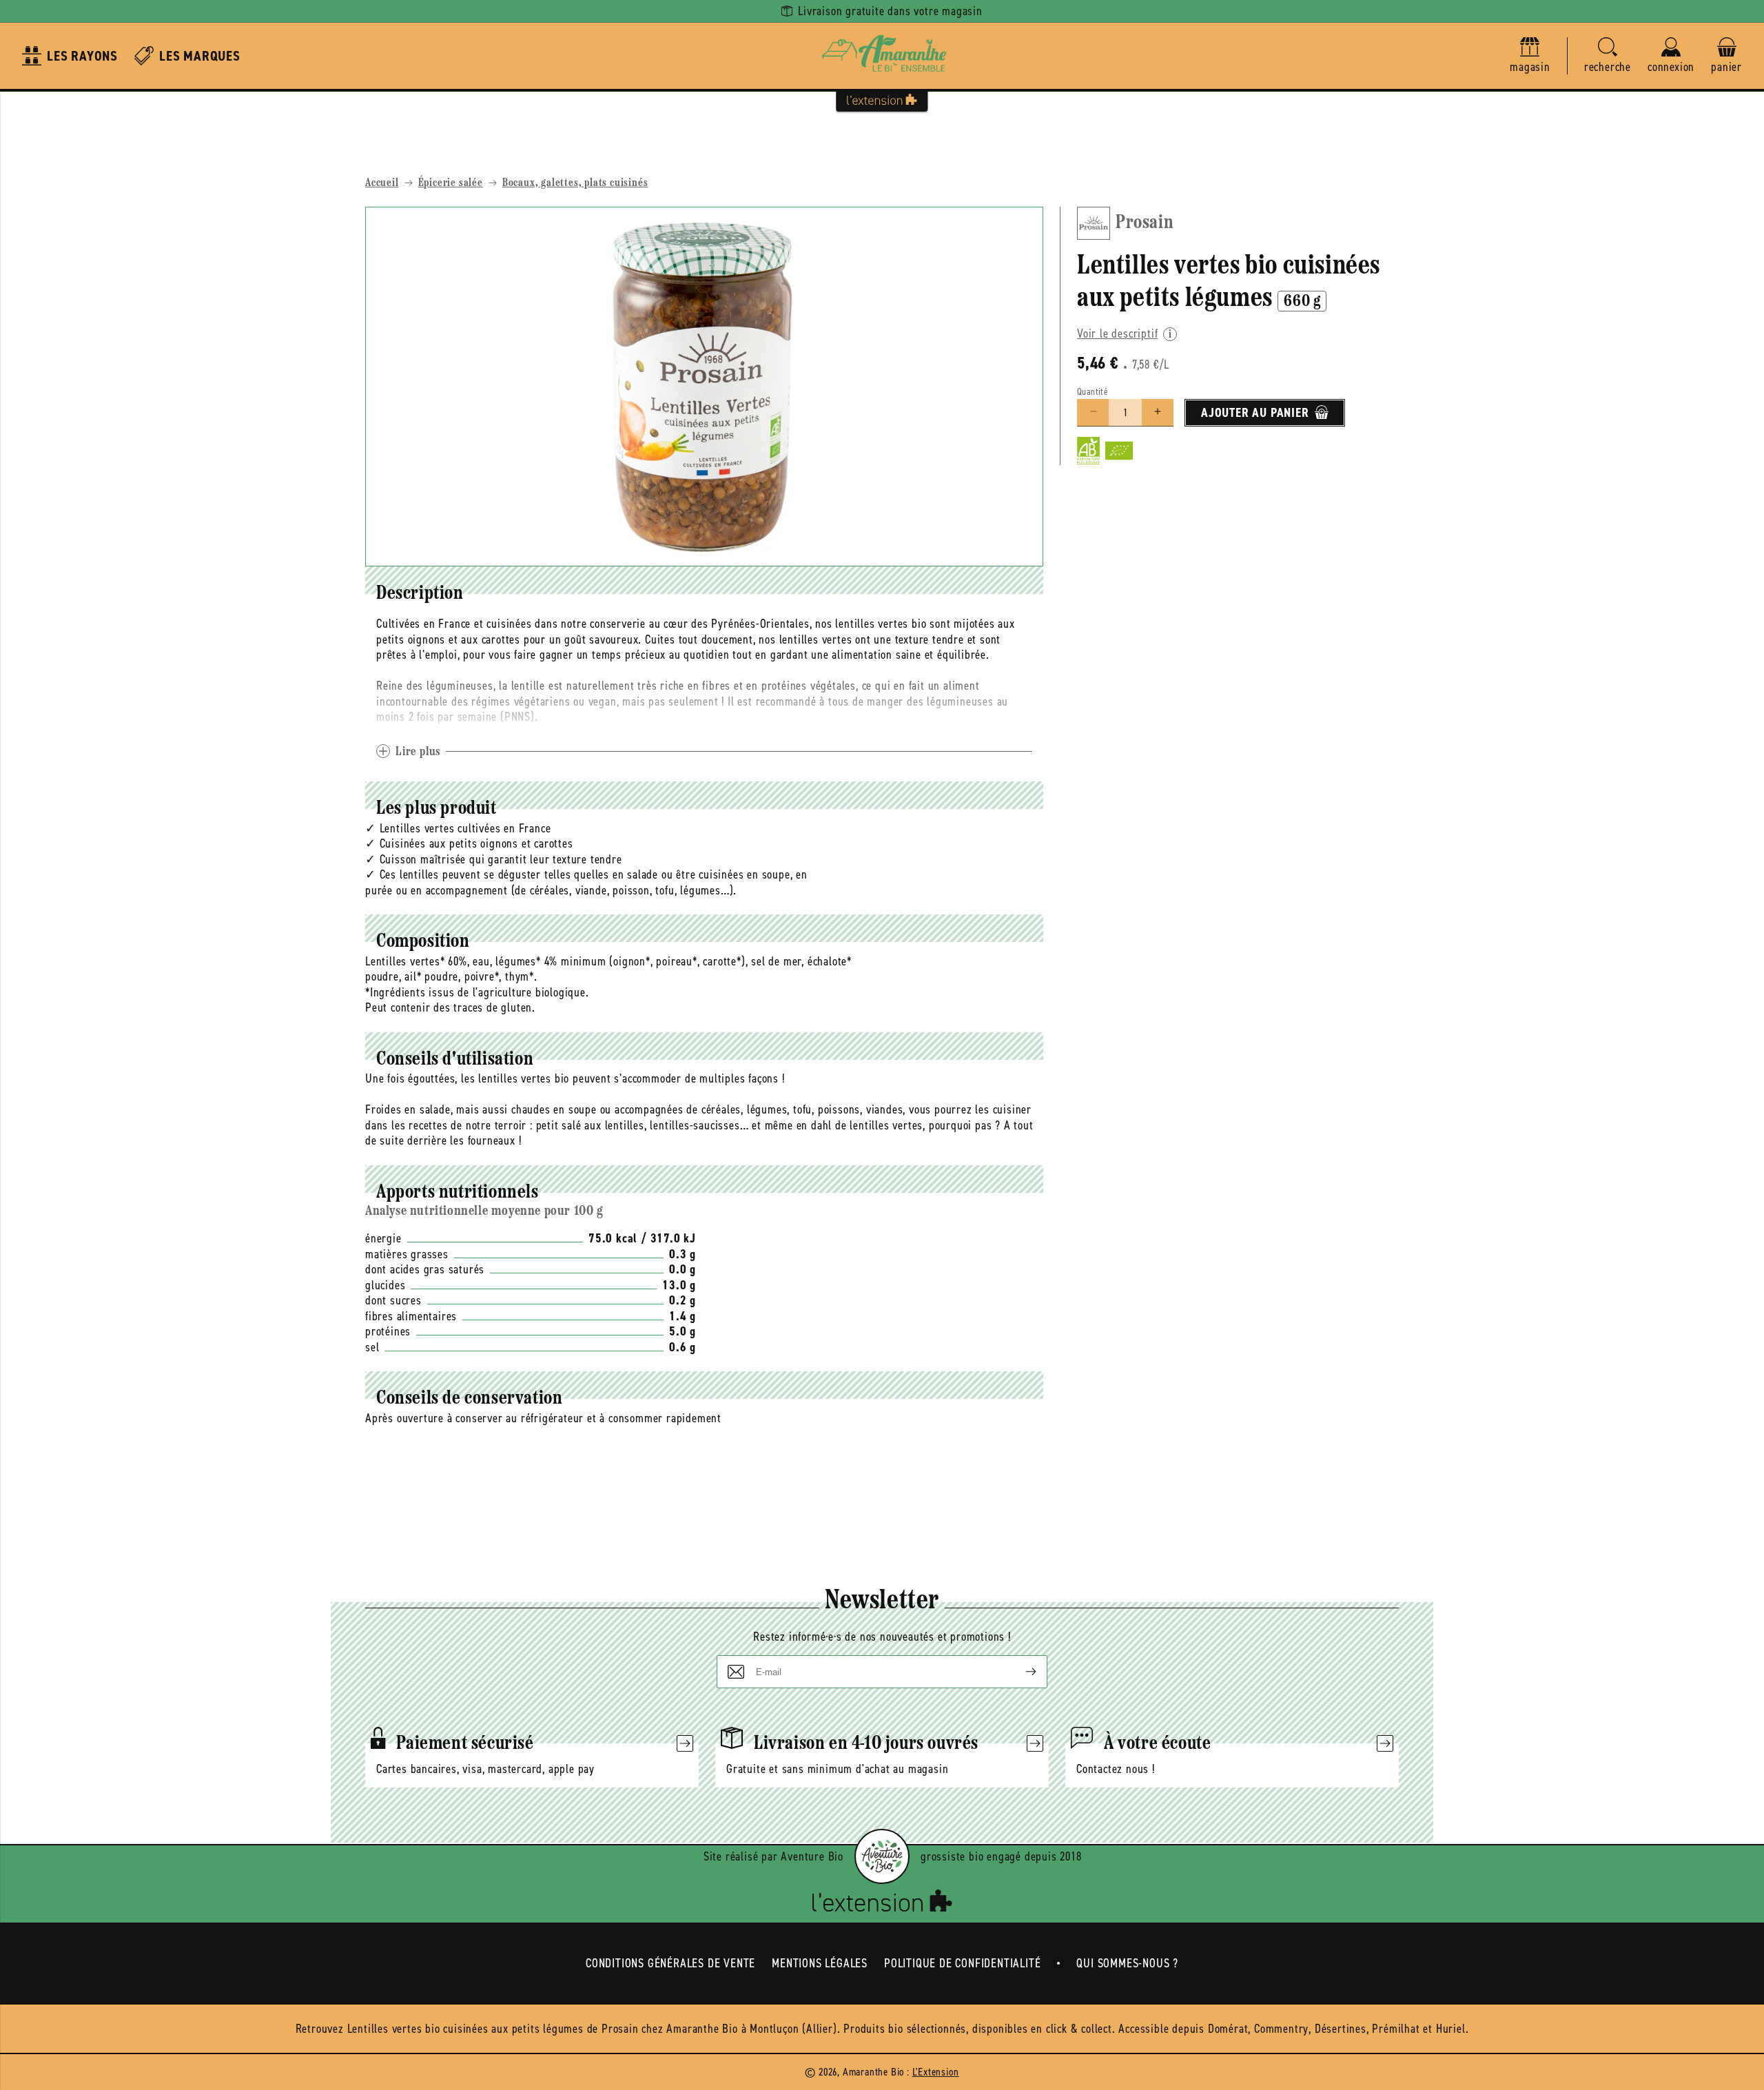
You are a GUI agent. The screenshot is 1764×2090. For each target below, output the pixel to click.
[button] (1608, 56)
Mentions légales (820, 1963)
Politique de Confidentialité (962, 1963)
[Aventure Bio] (882, 1856)
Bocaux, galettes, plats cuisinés (575, 183)
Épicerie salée (451, 183)
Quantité (1093, 391)
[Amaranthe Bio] (882, 56)
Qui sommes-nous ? (1127, 1963)
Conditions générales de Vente (670, 1963)
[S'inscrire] (1020, 1672)
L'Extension (936, 2072)
